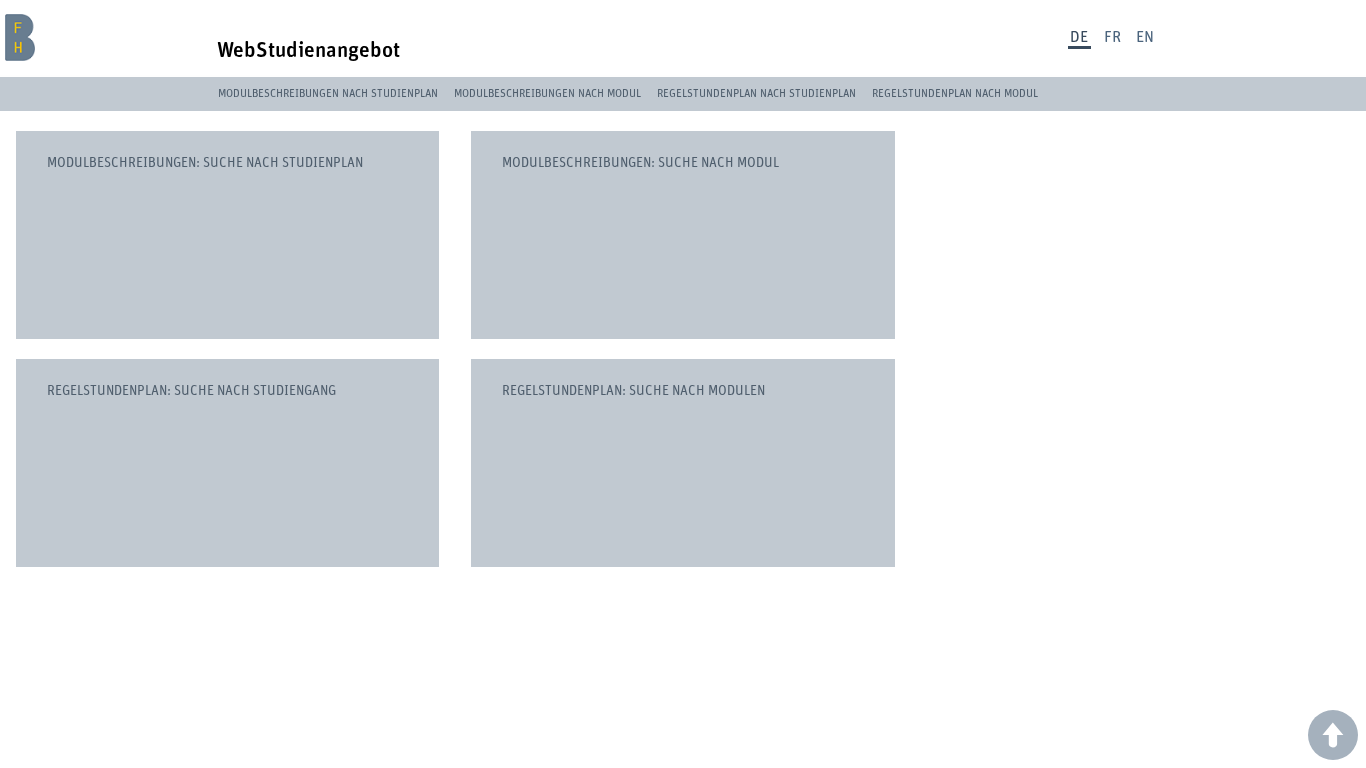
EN (1145, 37)
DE (1079, 37)
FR (1112, 37)
